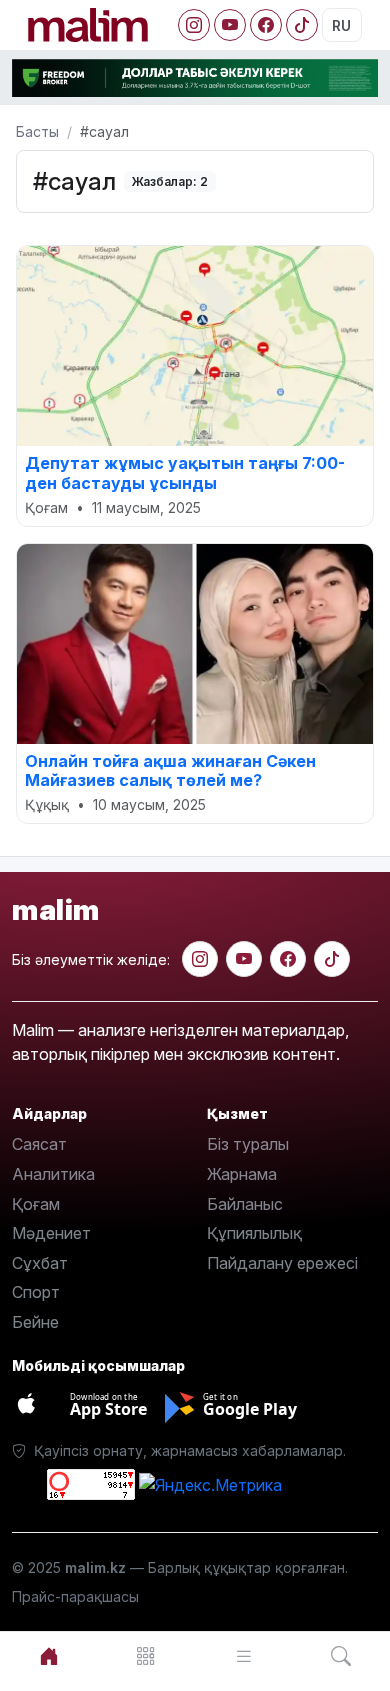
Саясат (39, 1144)
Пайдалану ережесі (282, 1263)
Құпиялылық (254, 1233)
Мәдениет (51, 1233)
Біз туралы (248, 1144)
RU (341, 25)
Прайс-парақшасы (75, 1596)
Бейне (35, 1322)
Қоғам (36, 1204)
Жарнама (242, 1174)
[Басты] (49, 1656)
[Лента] (244, 1656)
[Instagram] (194, 25)
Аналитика (53, 1174)
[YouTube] (230, 25)
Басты (37, 131)
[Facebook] (266, 25)
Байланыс (245, 1204)
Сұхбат (40, 1263)
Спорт (36, 1292)
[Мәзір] (147, 1656)
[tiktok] (332, 959)
